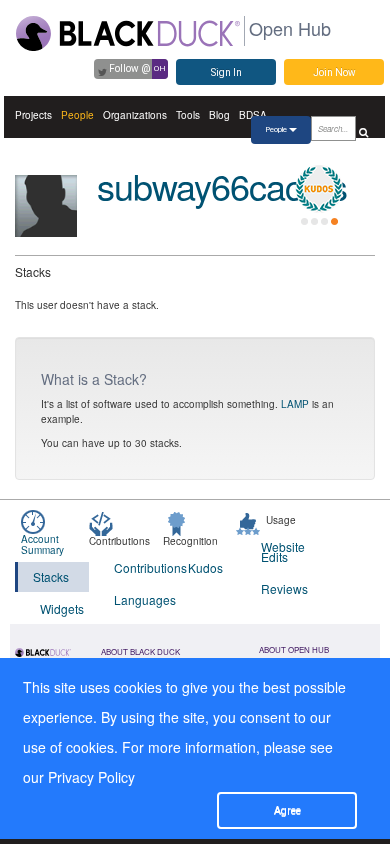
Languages (138, 599)
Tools (188, 115)
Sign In (226, 72)
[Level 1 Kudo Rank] (319, 189)
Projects (33, 115)
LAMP (295, 404)
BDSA (253, 115)
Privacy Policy (91, 777)
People (77, 115)
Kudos (205, 567)
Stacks (51, 576)
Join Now (334, 72)
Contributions (138, 567)
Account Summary (42, 544)
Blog (219, 115)
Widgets (62, 608)
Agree (287, 810)
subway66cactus (222, 185)
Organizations (135, 115)
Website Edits (283, 551)
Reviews (284, 588)
